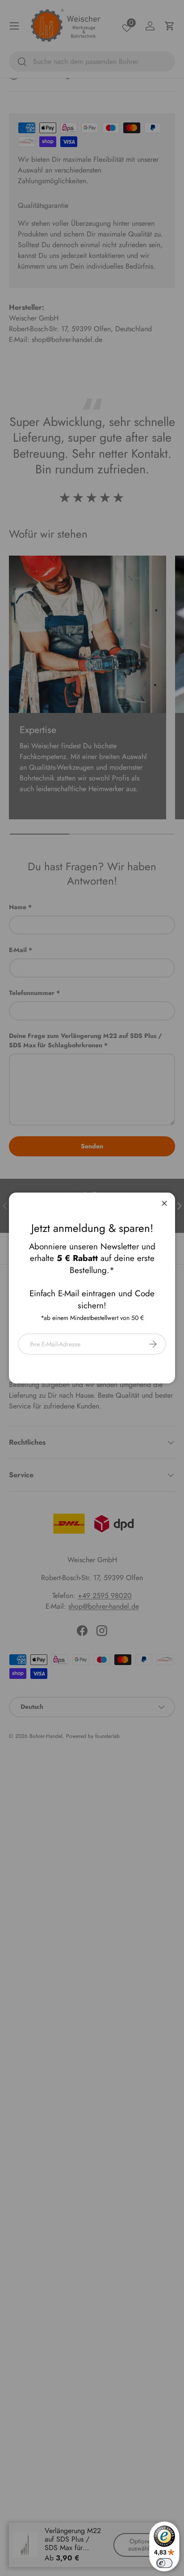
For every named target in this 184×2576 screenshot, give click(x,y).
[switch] (164, 2563)
